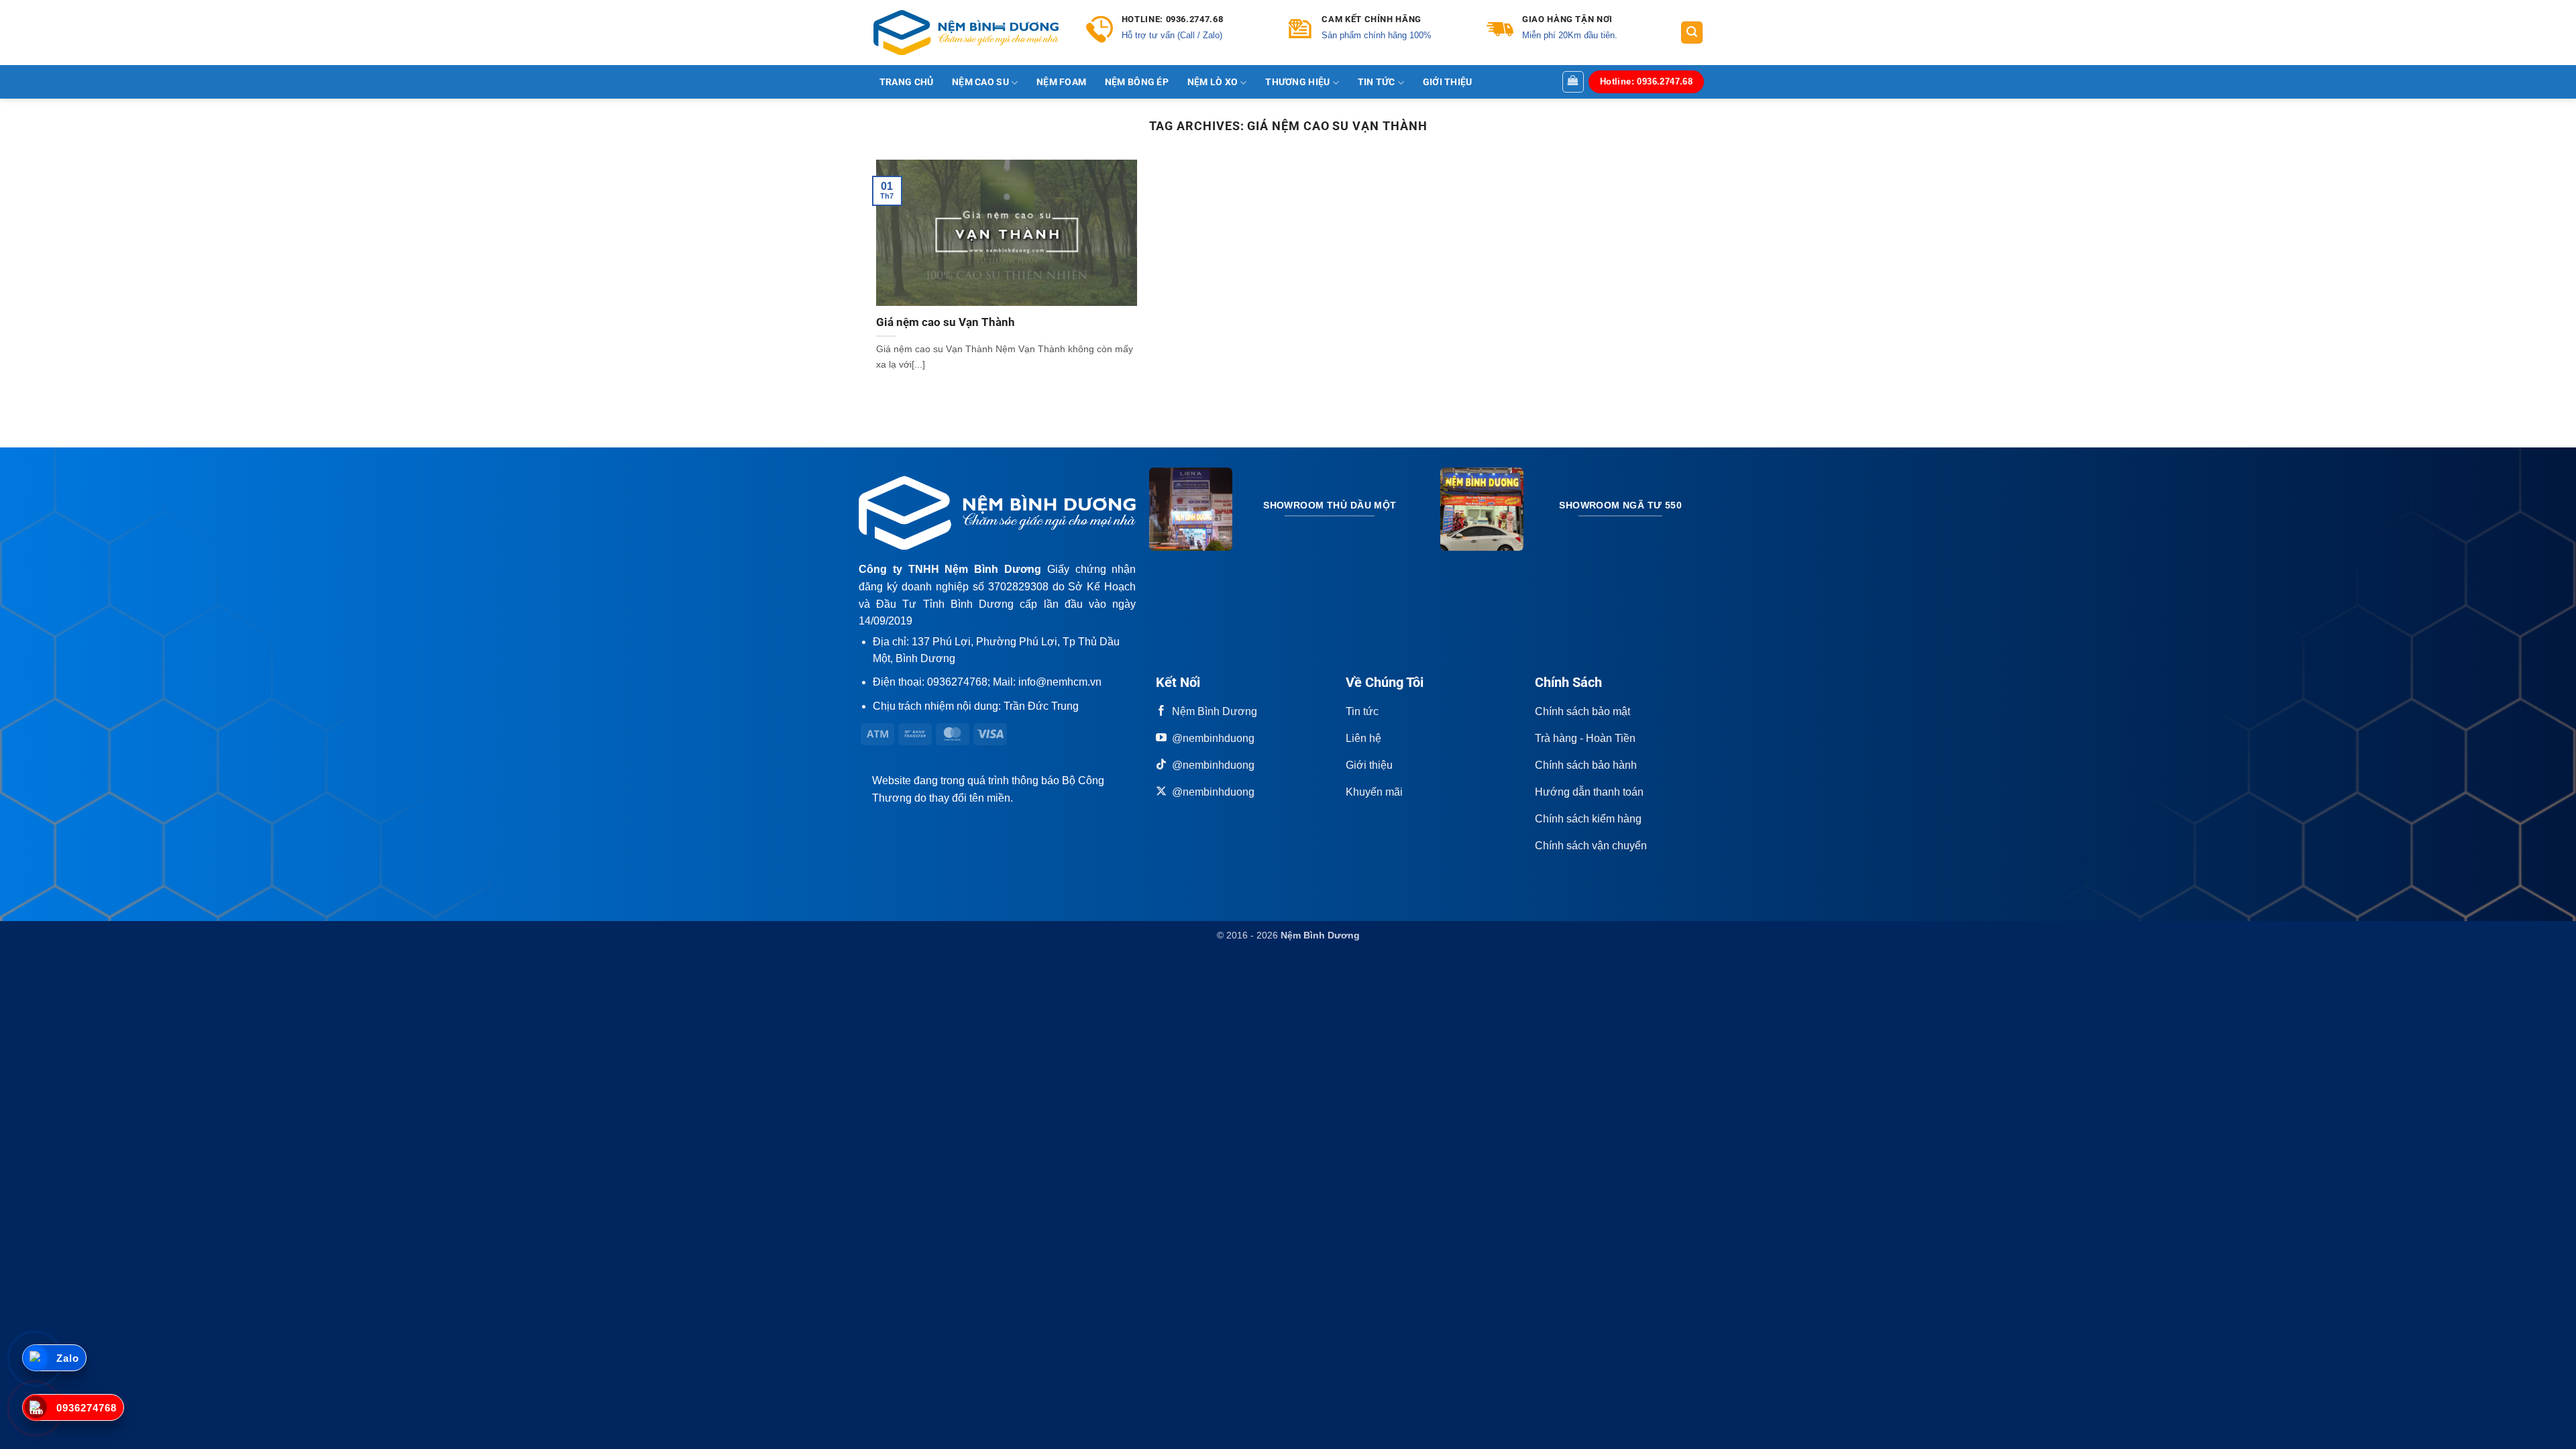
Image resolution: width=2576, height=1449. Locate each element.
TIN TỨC (1377, 82)
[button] (1692, 33)
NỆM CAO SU (980, 82)
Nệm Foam (1061, 83)
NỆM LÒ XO (1213, 82)
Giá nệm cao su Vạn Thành (946, 322)
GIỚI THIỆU (1448, 83)
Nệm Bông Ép (1137, 83)
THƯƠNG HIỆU (1297, 82)
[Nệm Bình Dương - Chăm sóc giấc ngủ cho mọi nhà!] (966, 33)
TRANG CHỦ (907, 83)
